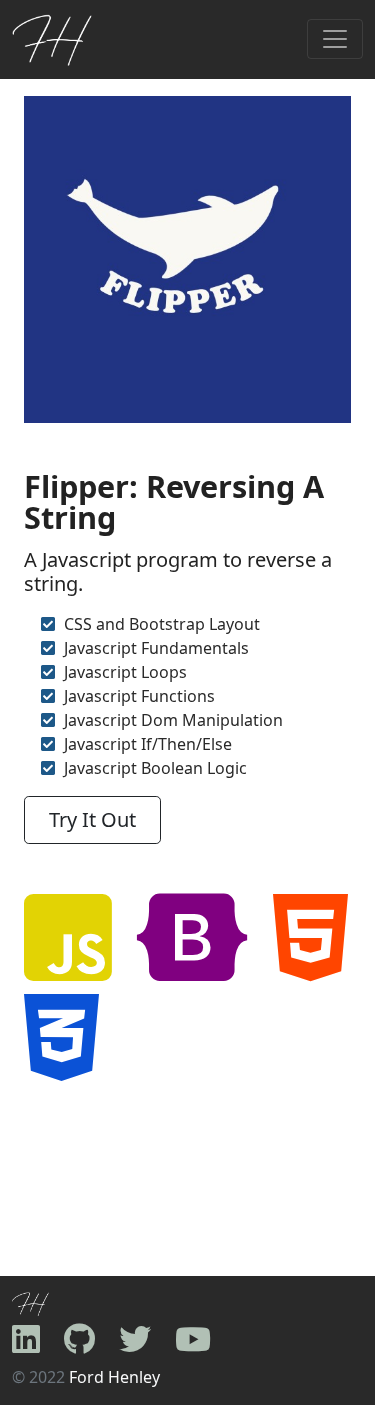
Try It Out (92, 819)
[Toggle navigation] (335, 39)
